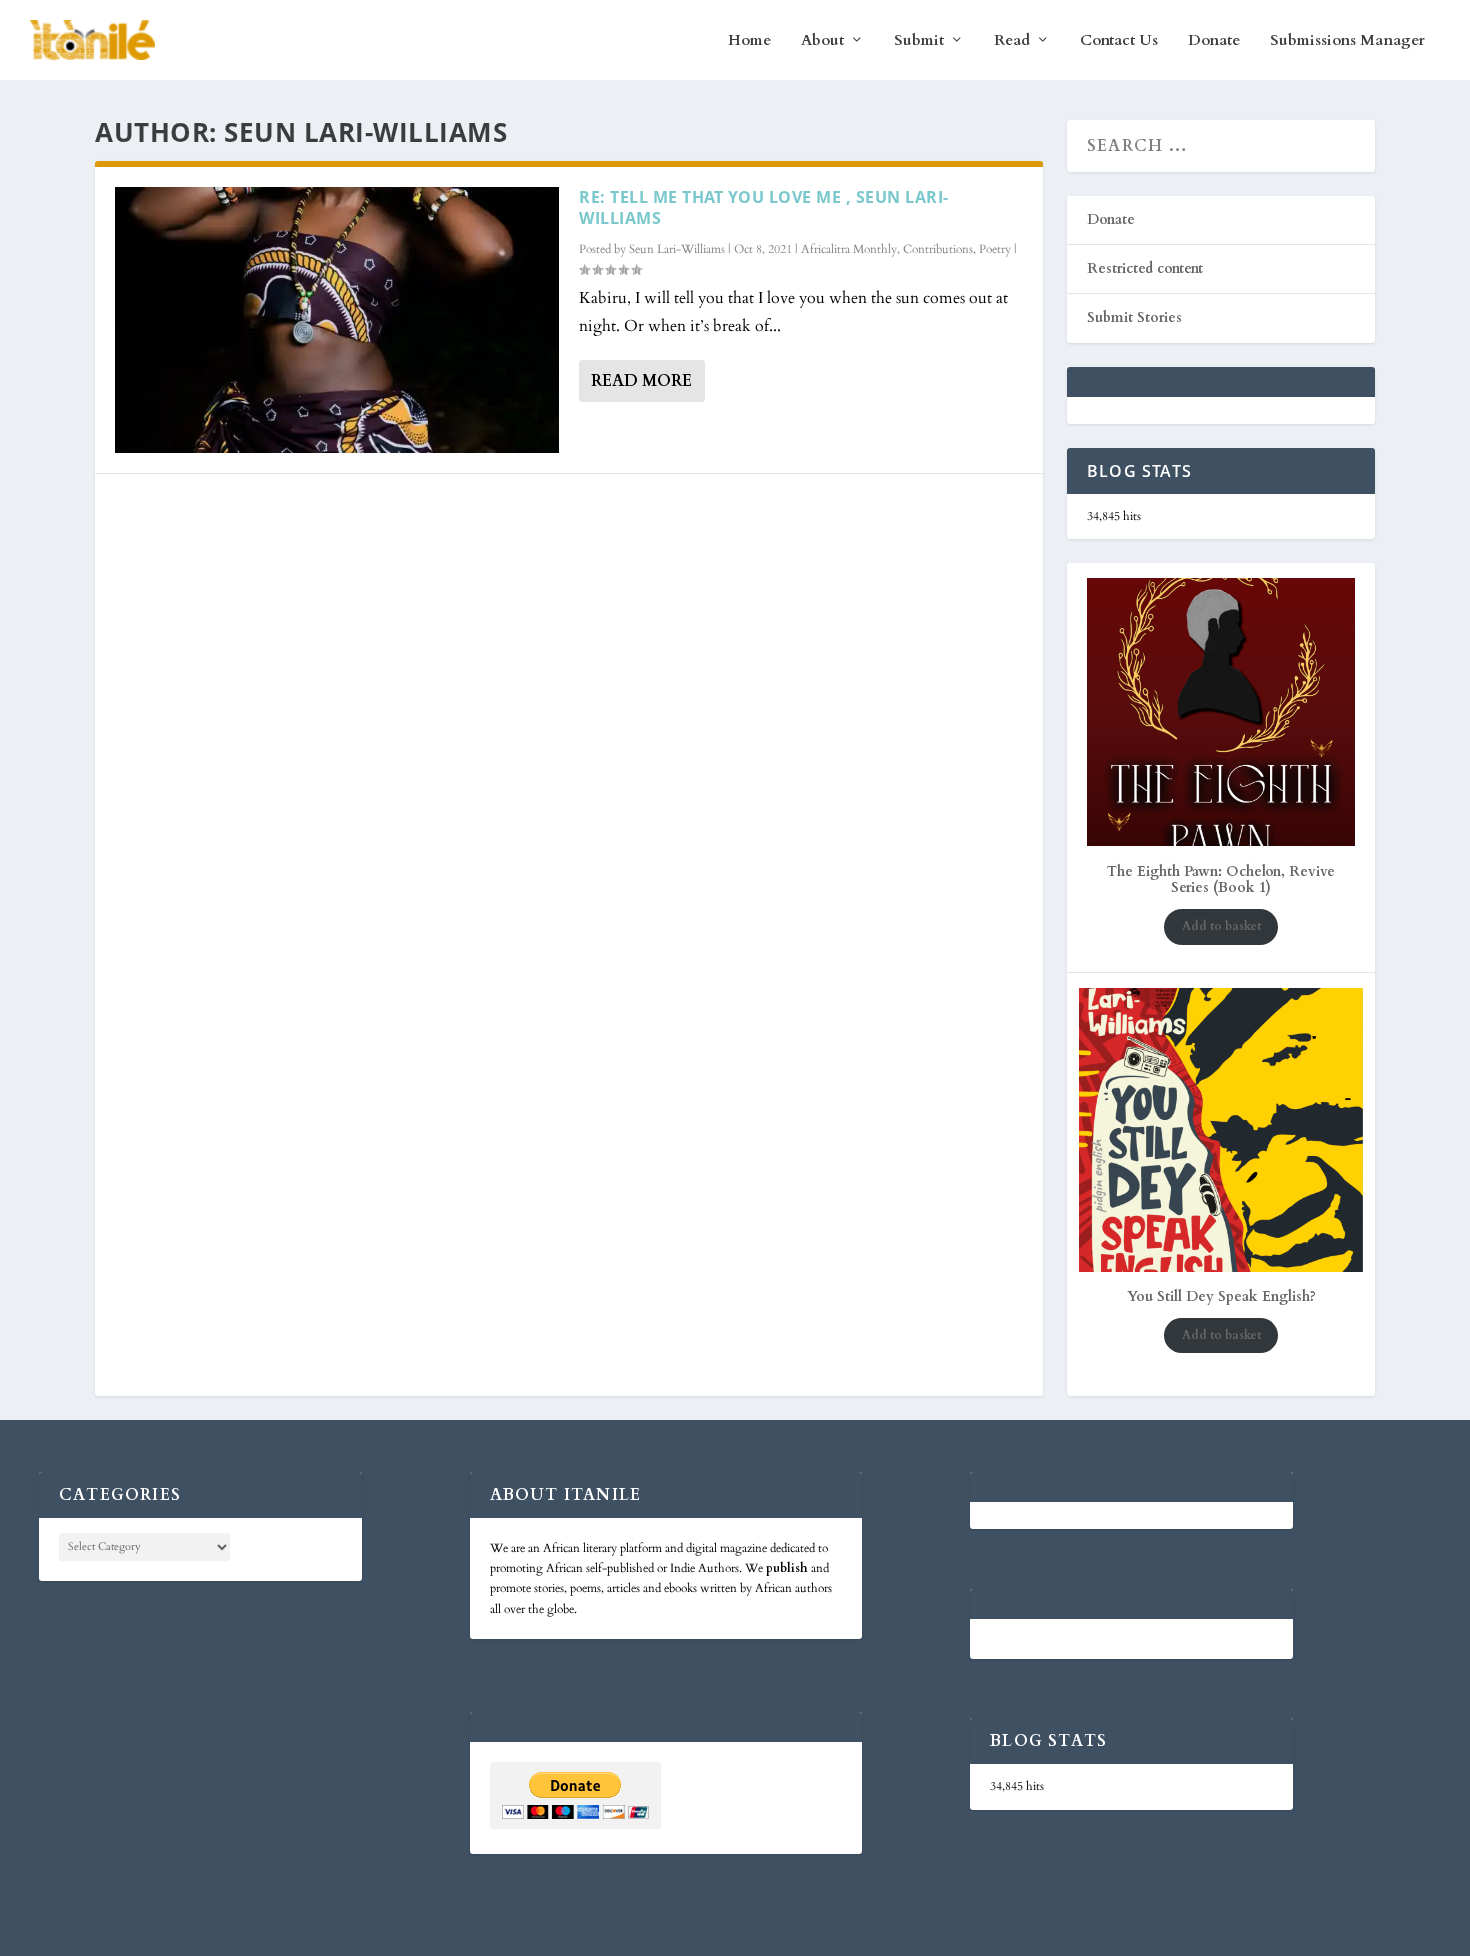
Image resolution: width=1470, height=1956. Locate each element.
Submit (919, 41)
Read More (641, 381)
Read (1012, 41)
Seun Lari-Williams (677, 249)
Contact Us (1119, 41)
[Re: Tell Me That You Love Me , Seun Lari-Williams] (337, 320)
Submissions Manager (1347, 41)
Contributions (938, 249)
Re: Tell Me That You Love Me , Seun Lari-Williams (764, 207)
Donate (1214, 41)
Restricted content (1145, 268)
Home (749, 41)
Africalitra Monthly (849, 249)
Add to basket (1221, 926)
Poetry (995, 249)
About (822, 41)
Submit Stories (1134, 317)
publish (787, 1568)
